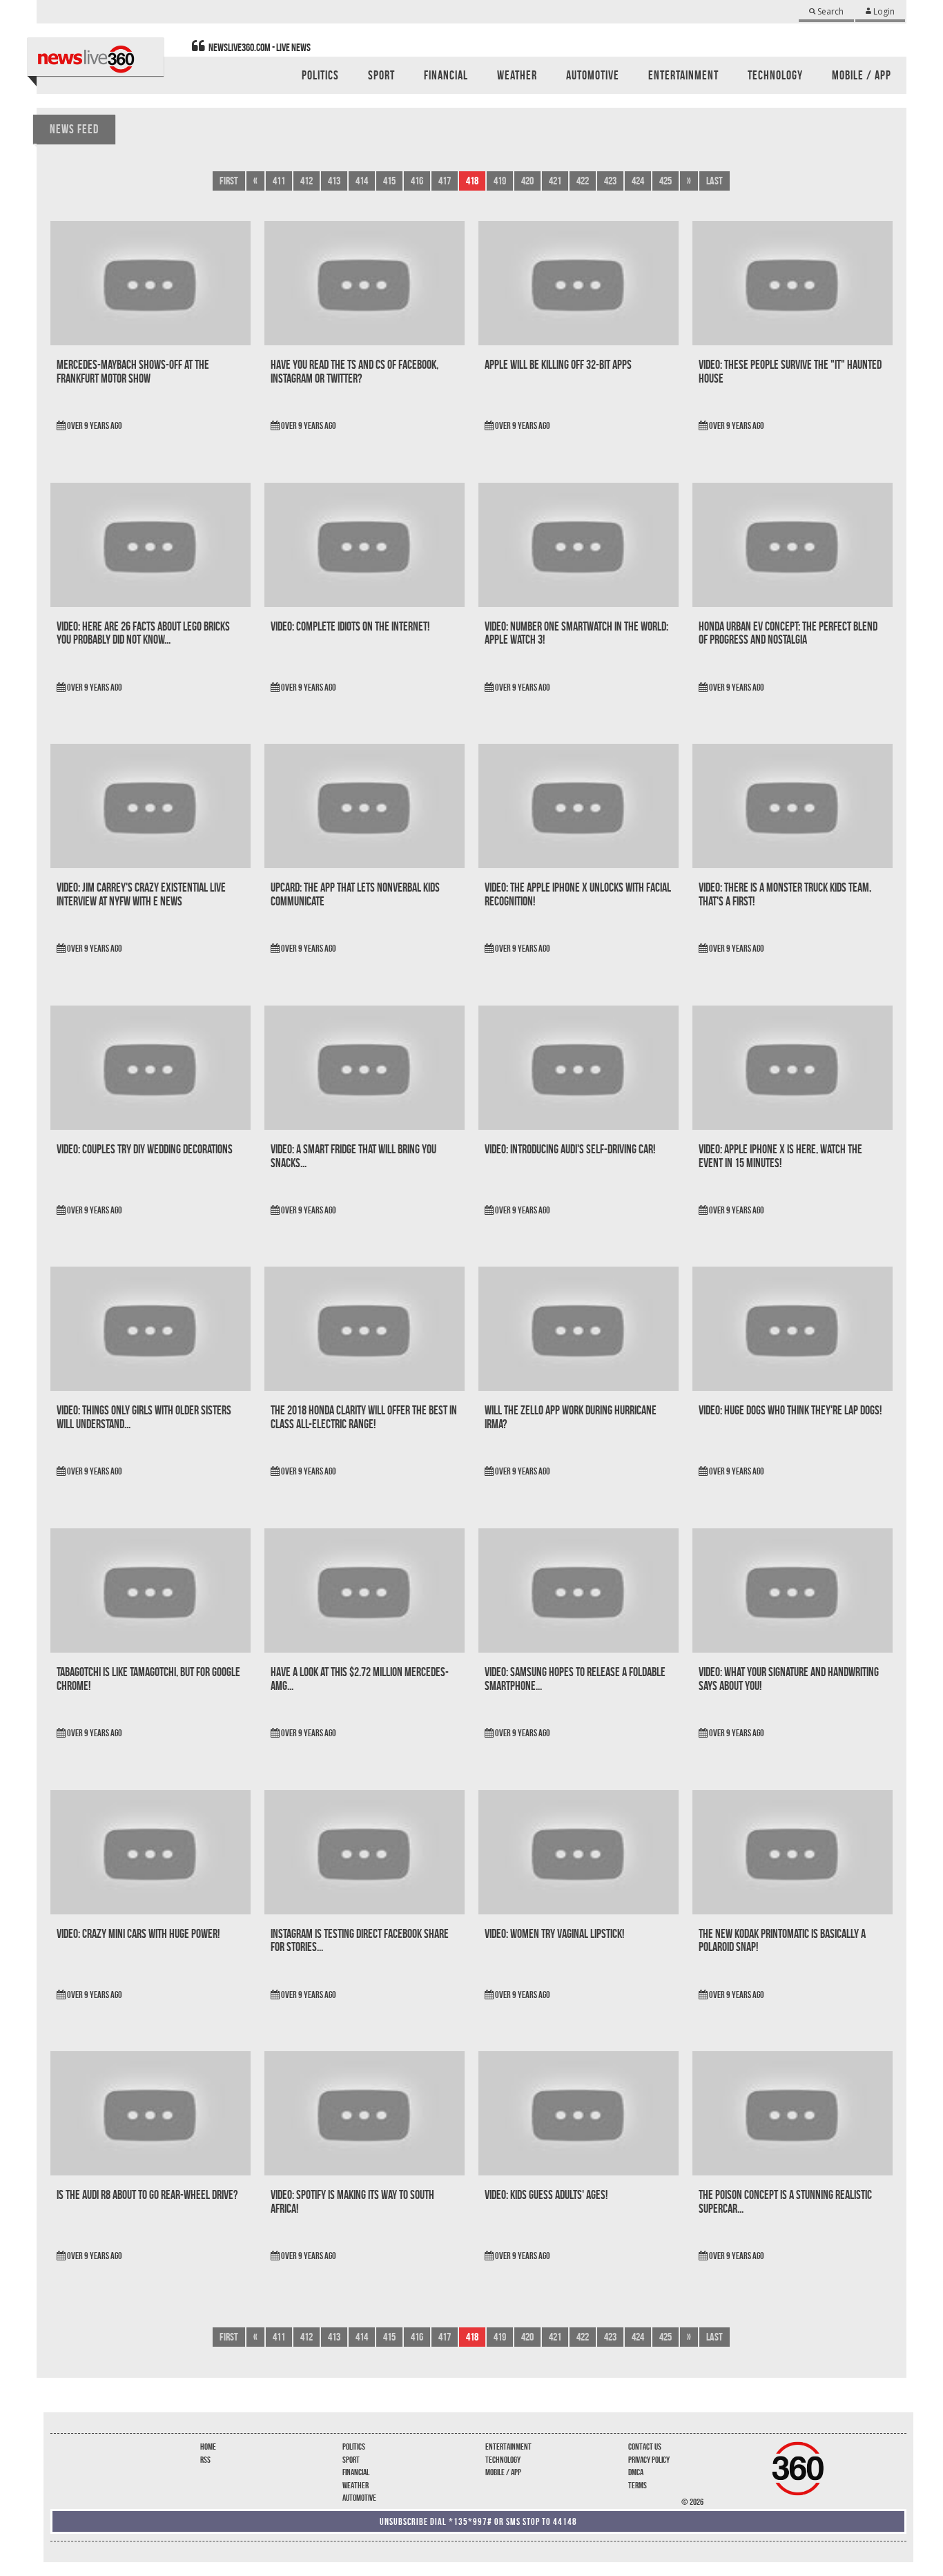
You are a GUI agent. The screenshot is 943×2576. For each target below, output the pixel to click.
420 (527, 181)
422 (583, 181)
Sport (351, 2460)
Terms (638, 2485)
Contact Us (645, 2447)
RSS (205, 2460)
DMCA (636, 2472)
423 (610, 181)
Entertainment (508, 2447)
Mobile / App (503, 2472)
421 (555, 181)
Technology (503, 2460)
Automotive (359, 2498)
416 (417, 181)
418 (472, 181)
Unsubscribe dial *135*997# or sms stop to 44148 (478, 2521)
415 (389, 181)
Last (714, 181)
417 (445, 181)
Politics (354, 2447)
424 (638, 181)
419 (500, 181)
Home (208, 2447)
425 (665, 181)
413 (334, 181)
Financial (356, 2472)
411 (279, 181)
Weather (356, 2485)
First (229, 181)
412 (307, 181)
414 (362, 181)
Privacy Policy (649, 2460)
